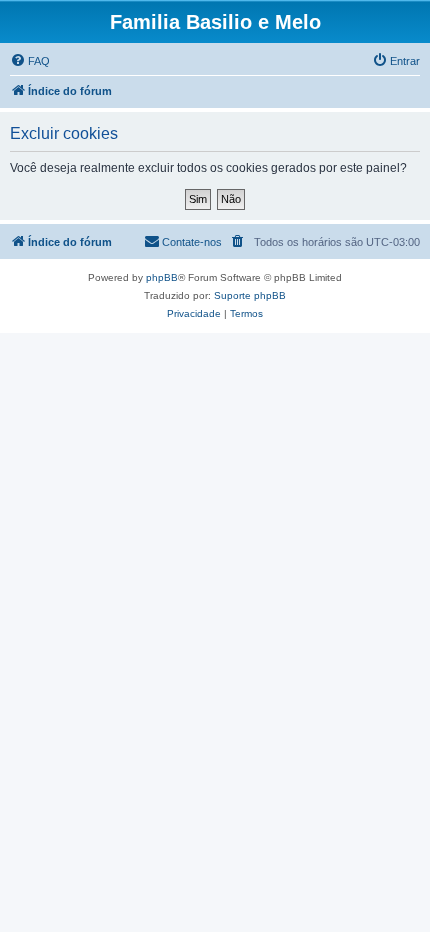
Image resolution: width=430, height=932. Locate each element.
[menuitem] (30, 61)
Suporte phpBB (250, 295)
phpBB (162, 277)
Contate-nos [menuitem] (192, 242)
